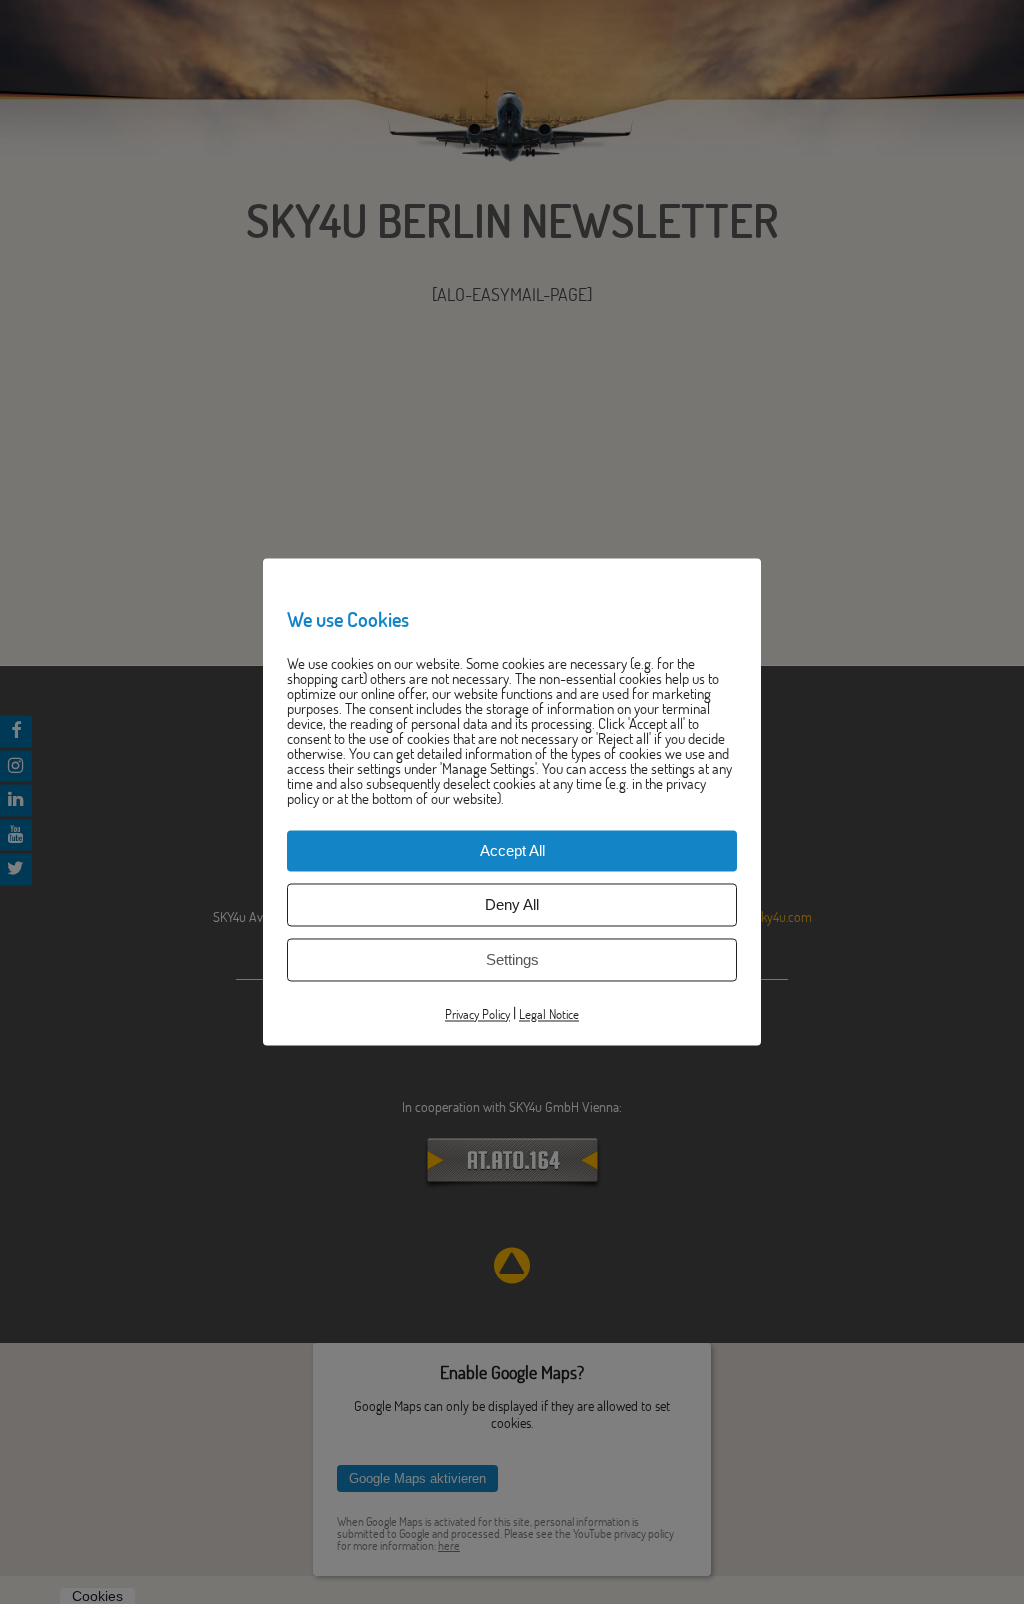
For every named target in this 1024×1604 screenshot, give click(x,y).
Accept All (512, 850)
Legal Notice (549, 1014)
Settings (512, 959)
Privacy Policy (477, 1014)
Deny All (512, 904)
